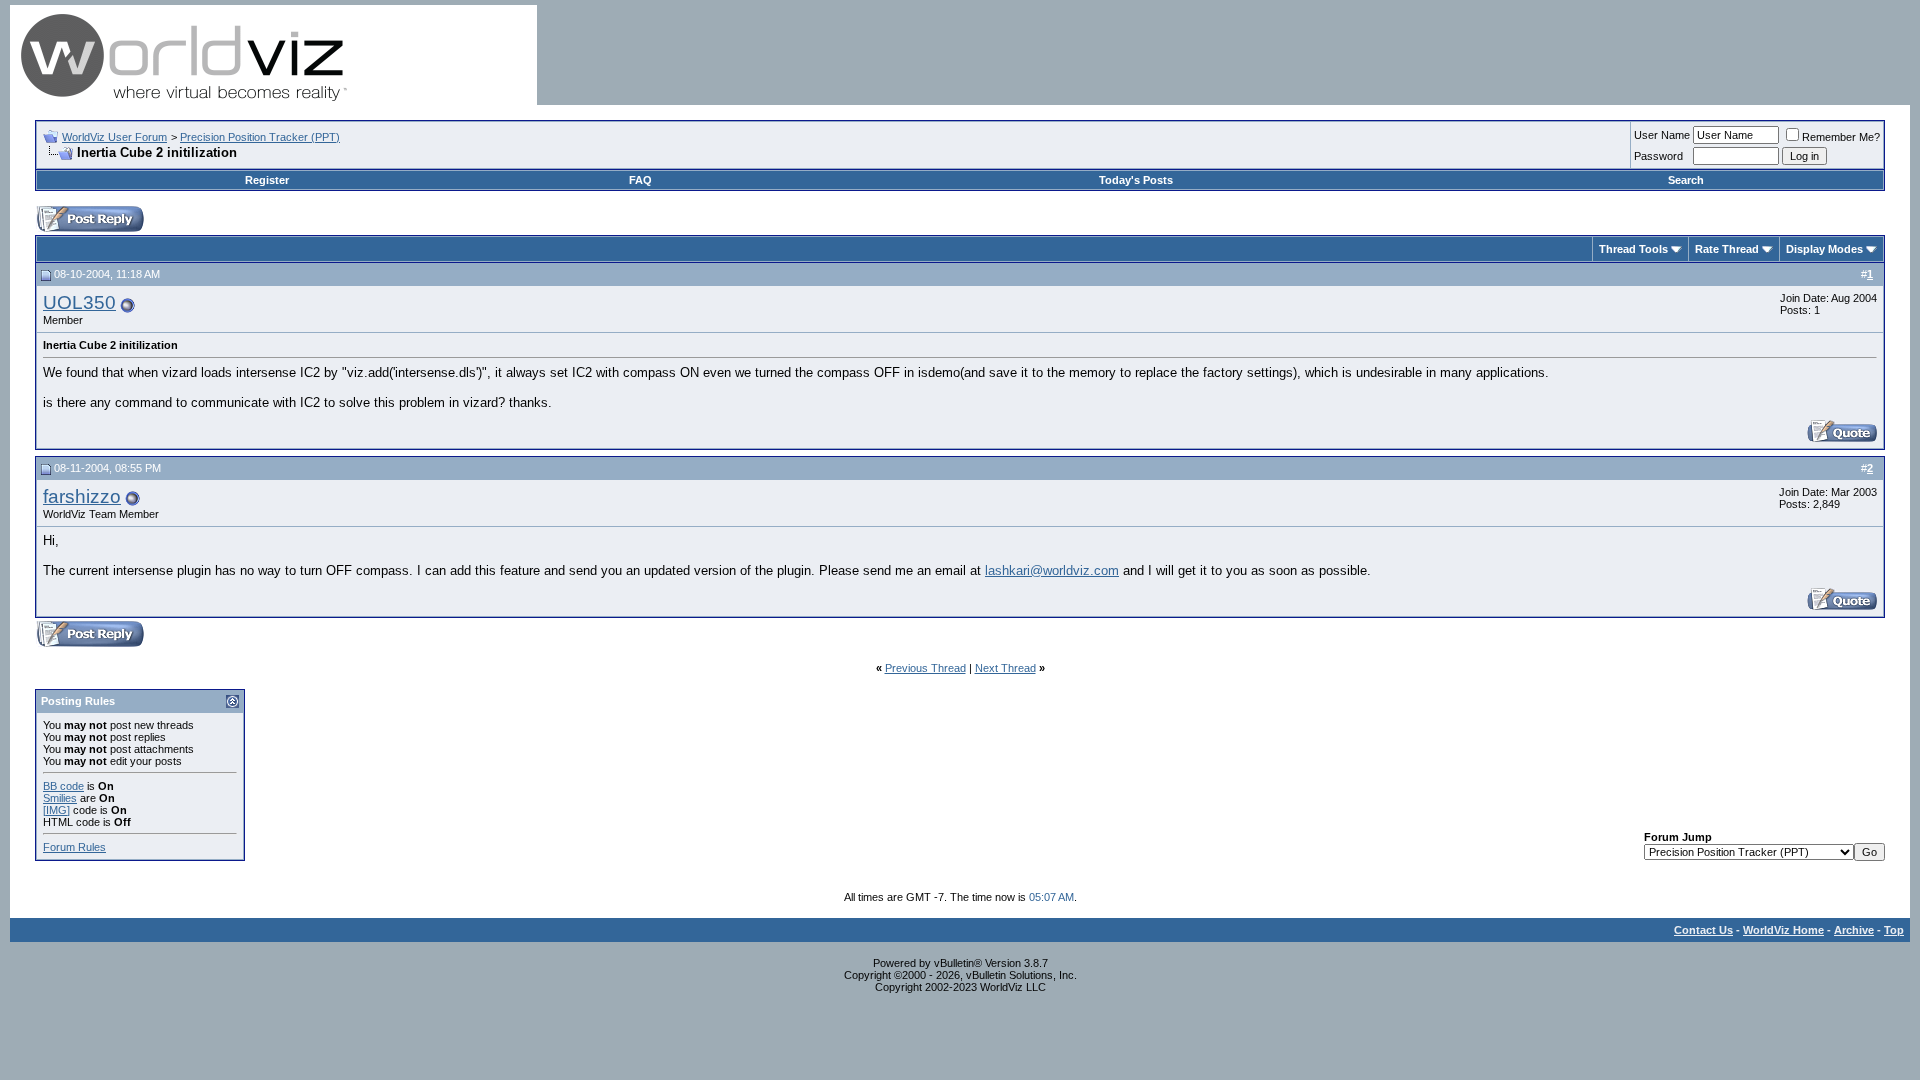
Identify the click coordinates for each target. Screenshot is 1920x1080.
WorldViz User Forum (114, 137)
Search (1686, 180)
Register (267, 180)
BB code (63, 786)
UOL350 (79, 302)
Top (1894, 930)
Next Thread (1005, 668)
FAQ (640, 180)
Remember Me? (1841, 137)
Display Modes (1824, 249)
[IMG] (56, 810)
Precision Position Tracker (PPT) (260, 137)
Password (1658, 156)
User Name (1662, 135)
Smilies (60, 798)
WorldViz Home (1783, 930)
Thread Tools (1633, 249)
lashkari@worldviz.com (1052, 570)
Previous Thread (925, 668)
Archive (1854, 930)
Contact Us (1703, 930)
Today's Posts (1136, 180)
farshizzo (82, 496)
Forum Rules (74, 847)
